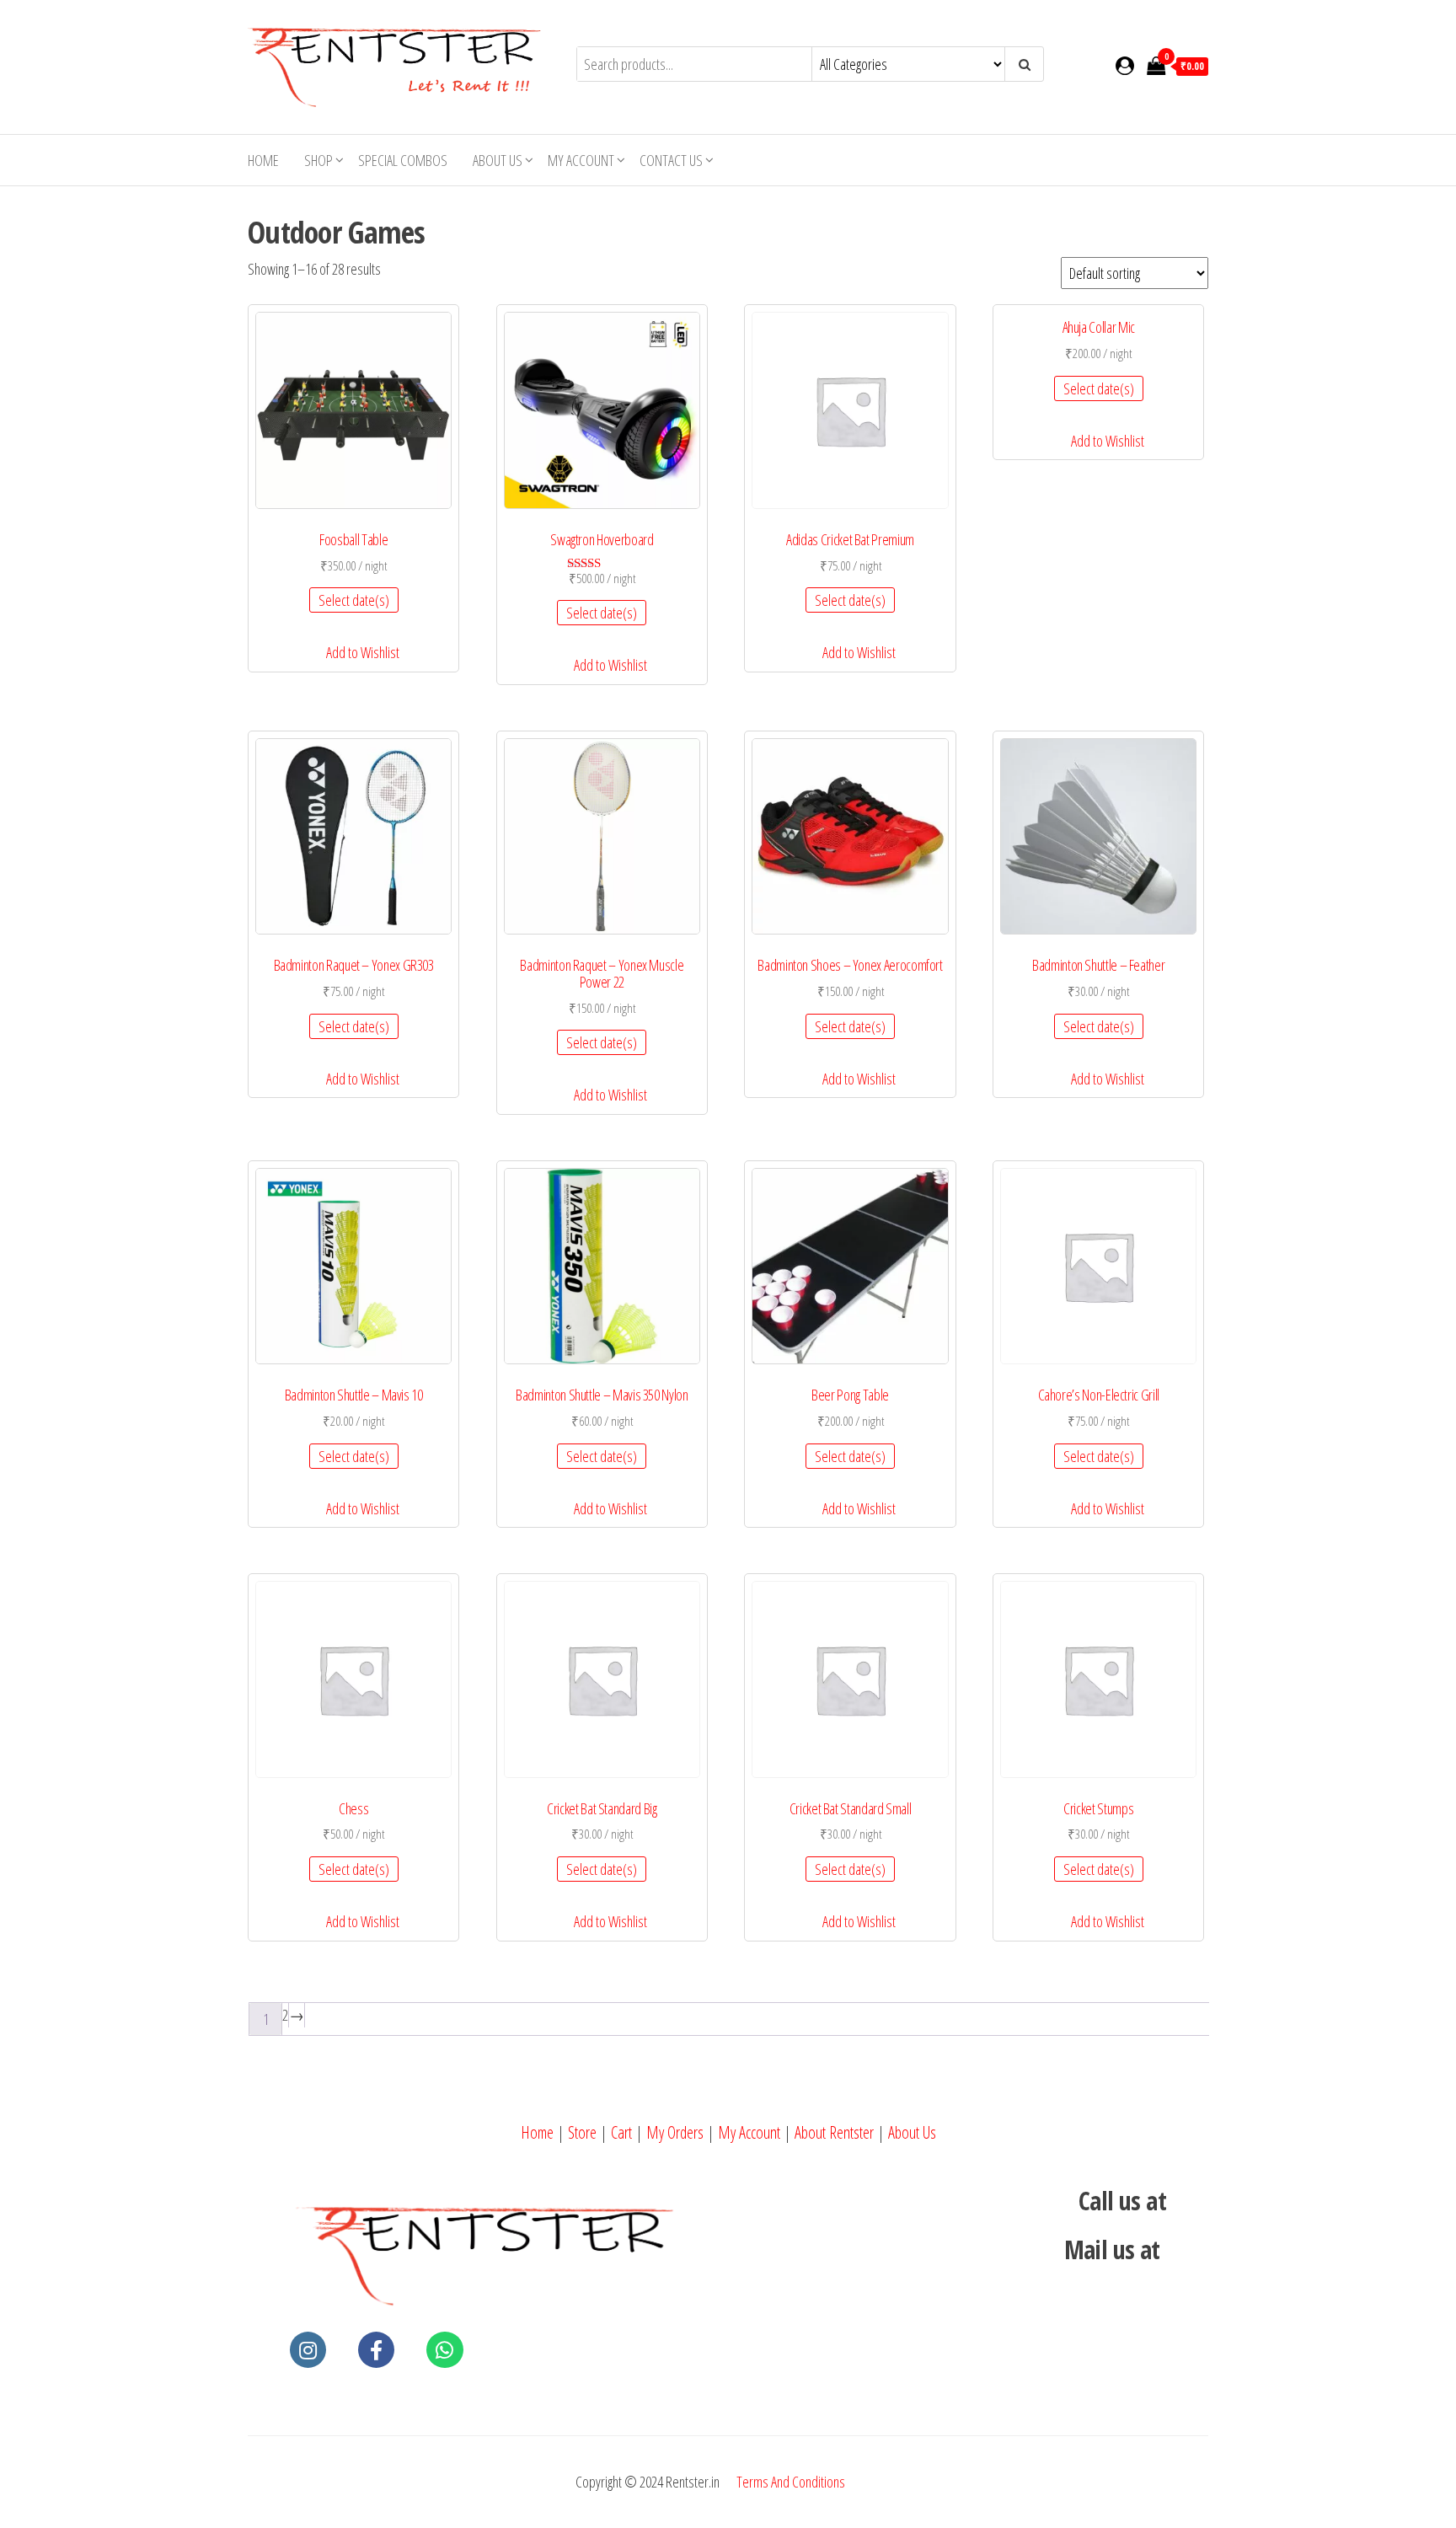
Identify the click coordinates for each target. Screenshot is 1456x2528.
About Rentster (834, 2132)
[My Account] (1125, 65)
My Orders (675, 2132)
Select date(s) (354, 600)
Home (263, 160)
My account (581, 160)
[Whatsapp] (444, 2350)
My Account (749, 2132)
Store (582, 2132)
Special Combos (403, 160)
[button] (354, 653)
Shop (318, 160)
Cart (621, 2132)
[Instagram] (308, 2350)
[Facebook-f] (376, 2350)
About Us (498, 160)
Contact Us (671, 160)
